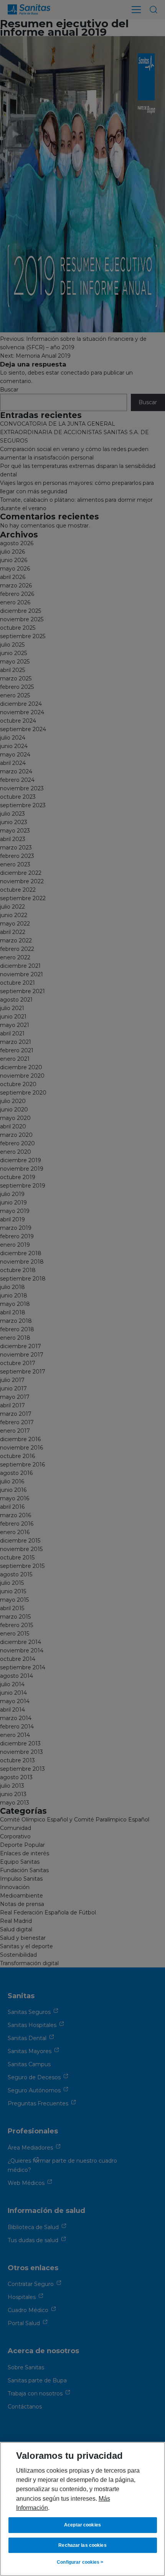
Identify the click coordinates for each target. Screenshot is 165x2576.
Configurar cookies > (80, 2562)
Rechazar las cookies (82, 2545)
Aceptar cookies (82, 2525)
